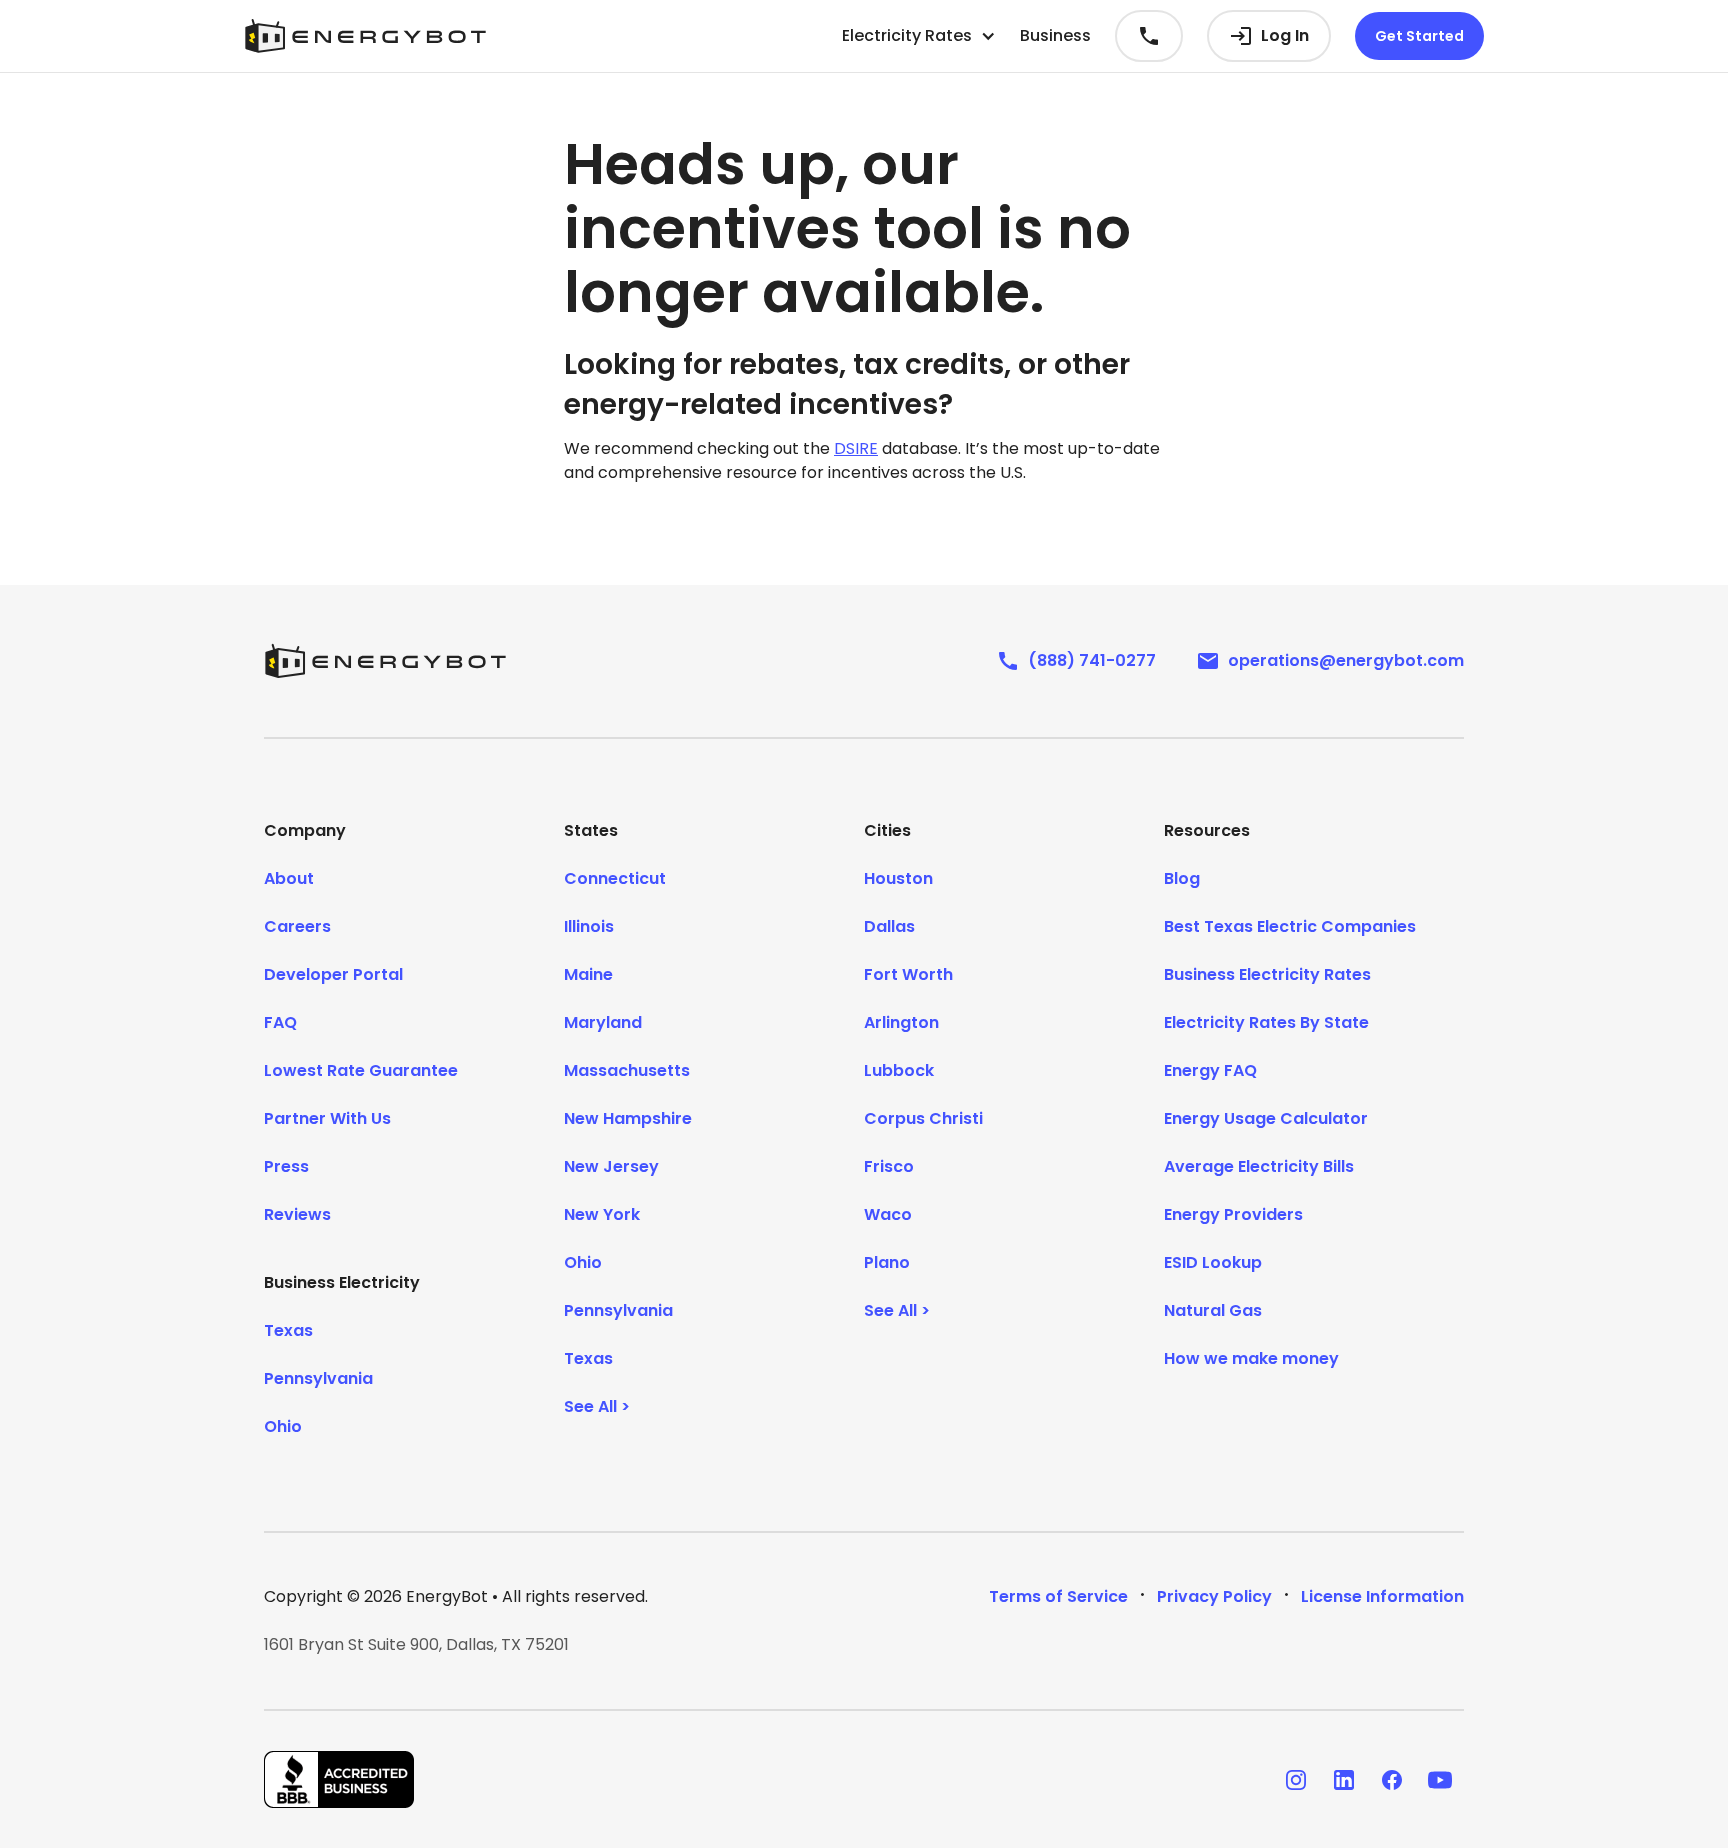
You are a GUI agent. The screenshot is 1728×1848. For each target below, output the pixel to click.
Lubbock (899, 1070)
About (289, 878)
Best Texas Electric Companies (1290, 926)
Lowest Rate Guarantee (361, 1070)
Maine (588, 974)
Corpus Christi (923, 1118)
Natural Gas (1213, 1310)
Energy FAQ (1210, 1070)
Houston (898, 878)
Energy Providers (1233, 1214)
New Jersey (611, 1166)
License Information (1382, 1596)
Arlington (901, 1022)
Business (1055, 35)
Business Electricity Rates (1267, 974)
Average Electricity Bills (1259, 1166)
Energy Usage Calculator (1266, 1118)
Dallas (889, 926)
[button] (919, 36)
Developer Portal (333, 974)
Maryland (603, 1022)
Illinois (589, 926)
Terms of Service (1058, 1596)
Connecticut (615, 878)
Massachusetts (627, 1070)
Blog (1182, 878)
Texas (288, 1330)
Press (286, 1166)
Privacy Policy (1214, 1596)
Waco (888, 1214)
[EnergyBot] (385, 661)
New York (602, 1214)
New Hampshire (628, 1118)
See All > (597, 1406)
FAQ (280, 1022)
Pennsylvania (318, 1378)
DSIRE (856, 448)
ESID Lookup (1213, 1262)
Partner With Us (327, 1118)
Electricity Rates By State (1266, 1022)
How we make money (1251, 1358)
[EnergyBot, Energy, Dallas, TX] (339, 1779)
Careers (297, 926)
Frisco (889, 1166)
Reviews (297, 1214)
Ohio (283, 1426)
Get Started (1419, 36)
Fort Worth (908, 974)
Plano (887, 1262)
